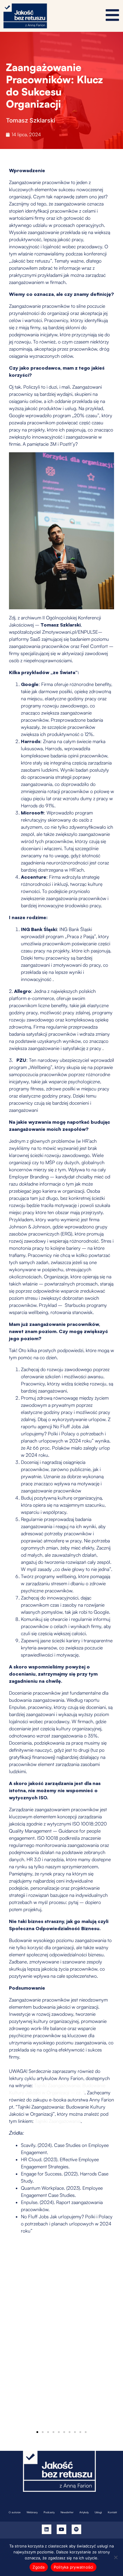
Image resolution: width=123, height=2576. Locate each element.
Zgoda (39, 2567)
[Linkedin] (47, 2529)
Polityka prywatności (74, 2567)
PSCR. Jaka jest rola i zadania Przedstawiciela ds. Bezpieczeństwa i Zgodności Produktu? (51, 2349)
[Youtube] (61, 2529)
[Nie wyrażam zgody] (116, 2557)
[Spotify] (76, 2529)
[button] (37, 2432)
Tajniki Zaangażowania (58, 2121)
